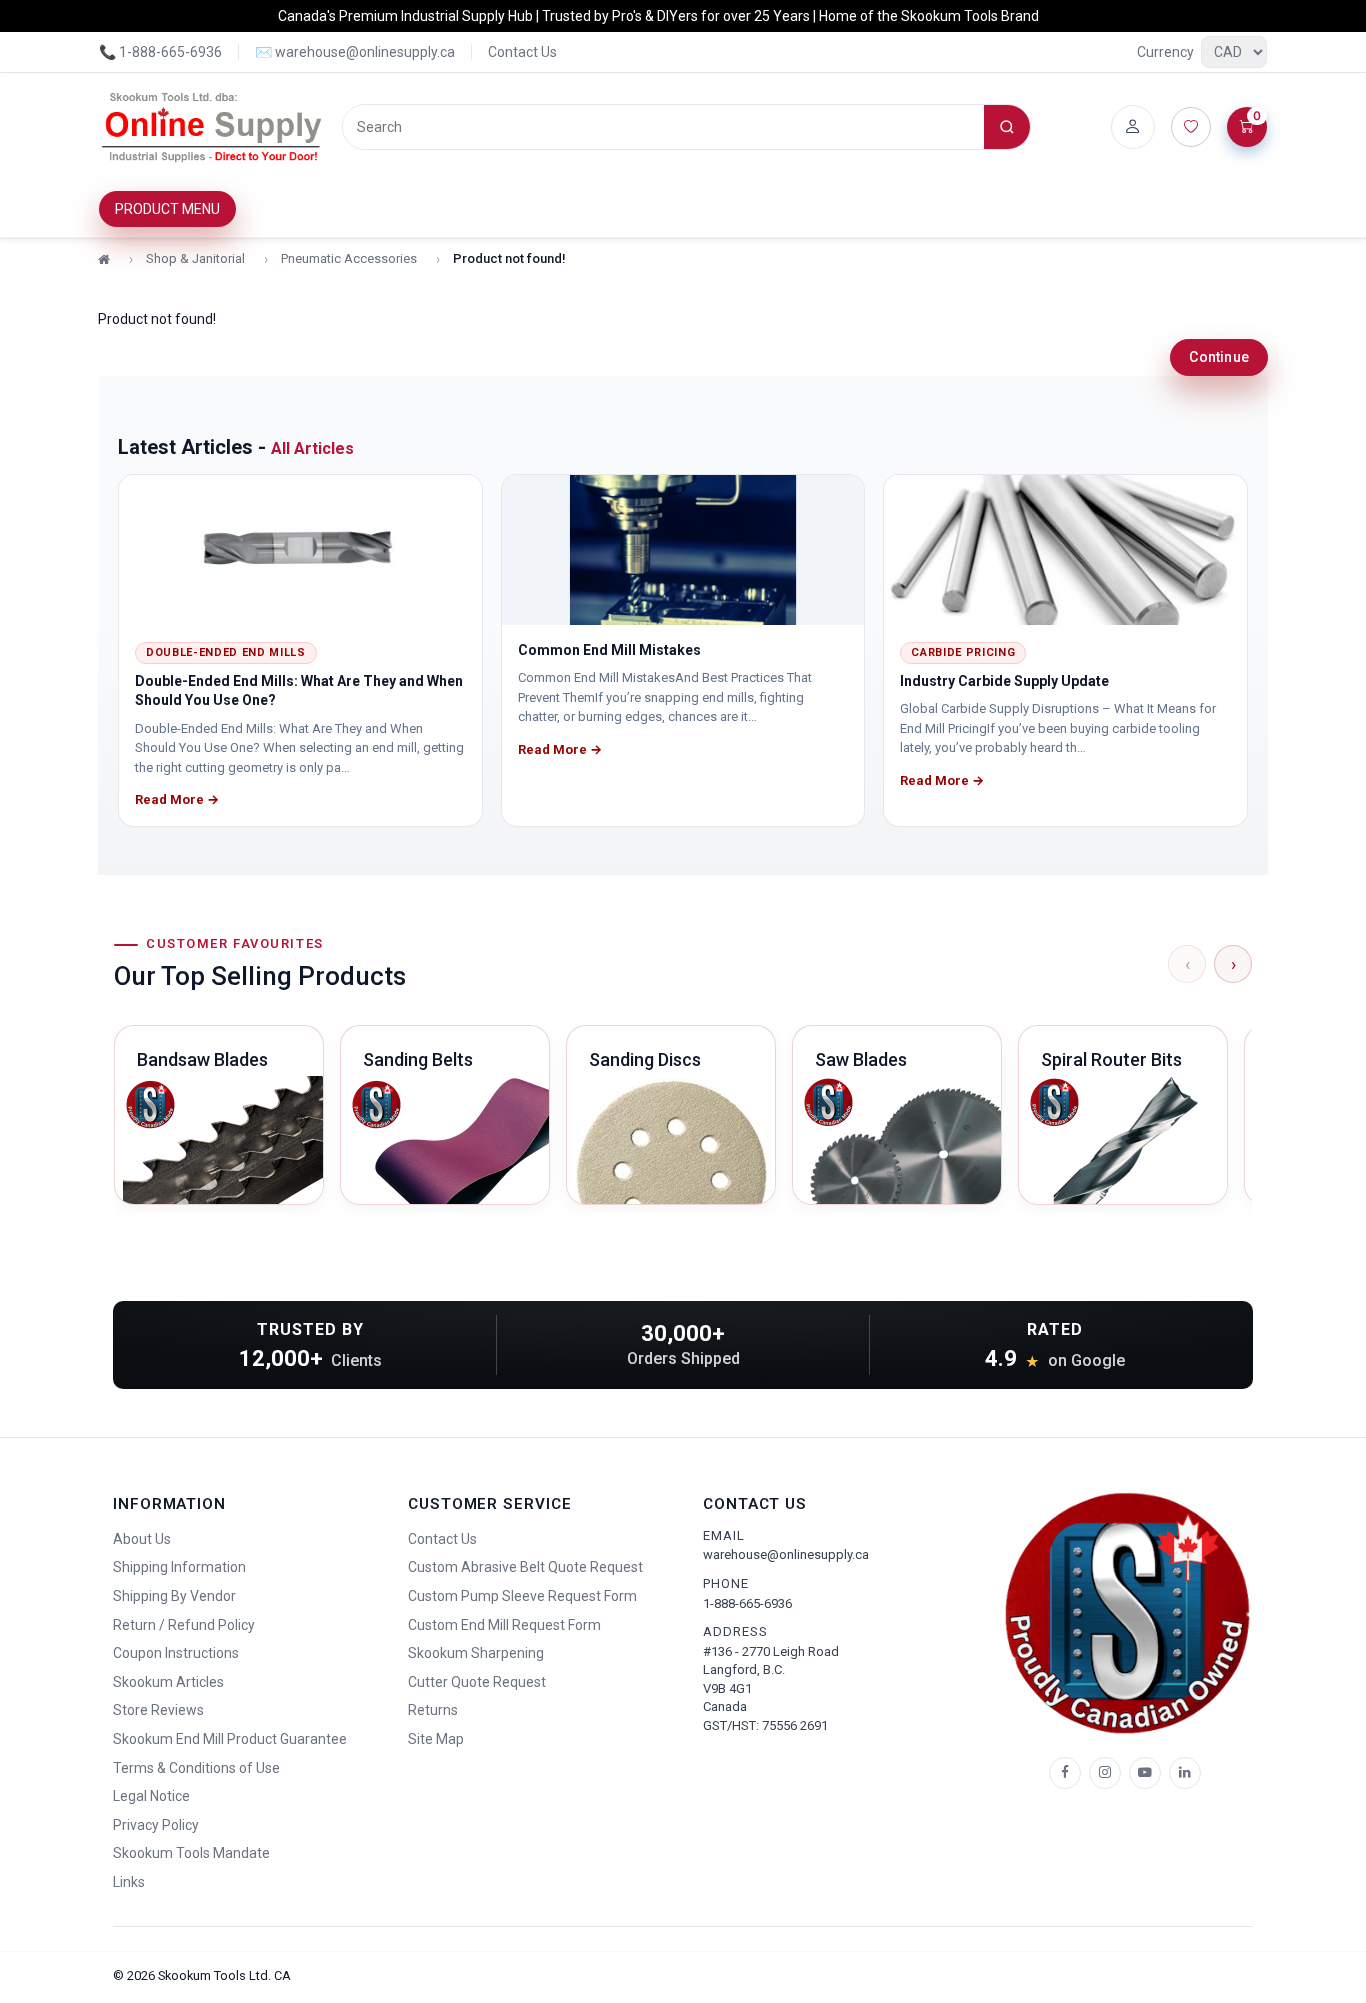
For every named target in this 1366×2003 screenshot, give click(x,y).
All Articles (312, 448)
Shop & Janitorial (195, 258)
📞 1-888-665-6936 (160, 52)
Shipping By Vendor (174, 1596)
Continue (1219, 357)
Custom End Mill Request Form (504, 1625)
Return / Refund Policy (184, 1625)
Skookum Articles (168, 1682)
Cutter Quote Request (477, 1682)
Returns (433, 1710)
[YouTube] (1145, 1773)
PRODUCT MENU (167, 209)
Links (129, 1882)
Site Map (436, 1739)
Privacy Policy (156, 1825)
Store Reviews (158, 1710)
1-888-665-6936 (747, 1603)
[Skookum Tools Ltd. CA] (212, 127)
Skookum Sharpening (476, 1653)
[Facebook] (1065, 1773)
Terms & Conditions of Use (196, 1768)
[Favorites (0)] (1191, 127)
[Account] (1133, 127)
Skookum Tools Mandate (191, 1853)
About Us (142, 1539)
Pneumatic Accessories (349, 258)
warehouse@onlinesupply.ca (786, 1554)
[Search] (1007, 127)
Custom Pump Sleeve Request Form (522, 1596)
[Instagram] (1105, 1773)
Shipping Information (179, 1567)
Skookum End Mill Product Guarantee (230, 1739)
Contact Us (522, 52)
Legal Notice (151, 1796)
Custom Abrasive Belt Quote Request (525, 1567)
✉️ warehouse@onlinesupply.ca (355, 52)
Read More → (177, 799)
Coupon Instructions (176, 1653)
